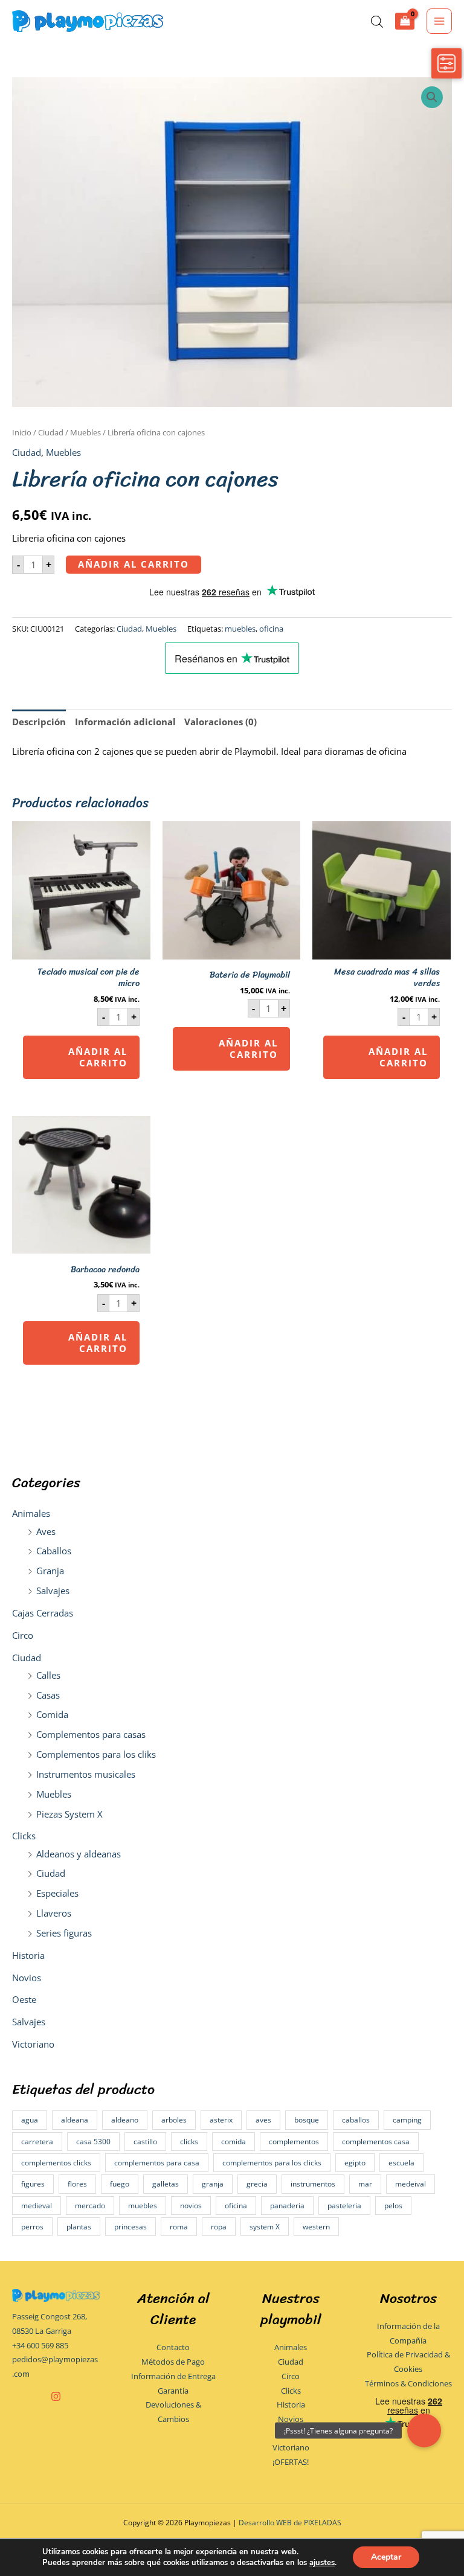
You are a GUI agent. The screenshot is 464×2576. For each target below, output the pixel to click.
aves (263, 2120)
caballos (356, 2120)
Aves (46, 1531)
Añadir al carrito (134, 564)
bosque (307, 2120)
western (316, 2227)
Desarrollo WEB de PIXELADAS (290, 2522)
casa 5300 (93, 2142)
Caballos (54, 1551)
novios (191, 2206)
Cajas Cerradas (43, 1613)
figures (33, 2184)
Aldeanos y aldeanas (79, 1854)
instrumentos (313, 2184)
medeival (411, 2184)
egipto (355, 2163)
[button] (432, 97)
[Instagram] (56, 2396)
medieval (37, 2206)
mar (365, 2184)
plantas (79, 2227)
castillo (145, 2142)
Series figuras (64, 1933)
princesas (130, 2227)
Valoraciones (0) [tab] (221, 722)
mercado (90, 2206)
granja (213, 2184)
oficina (236, 2206)
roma (179, 2227)
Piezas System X (69, 1814)
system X (265, 2227)
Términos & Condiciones (408, 2383)
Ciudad (27, 1658)
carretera (37, 2142)
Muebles (54, 1794)
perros (32, 2227)
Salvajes (53, 1591)
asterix (221, 2120)
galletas (166, 2184)
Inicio (22, 432)
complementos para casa (157, 2163)
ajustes (322, 2563)
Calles (48, 1675)
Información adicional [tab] (125, 722)
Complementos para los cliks (96, 1754)
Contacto (173, 2347)
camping (407, 2120)
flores (77, 2184)
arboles (174, 2120)
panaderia (287, 2206)
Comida (52, 1714)
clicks (189, 2142)
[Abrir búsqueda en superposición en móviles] (377, 21)
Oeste (24, 1999)
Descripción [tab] (39, 722)
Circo (23, 1635)
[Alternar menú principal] (439, 21)
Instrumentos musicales (86, 1774)
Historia (28, 1955)
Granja (50, 1571)
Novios (27, 1978)
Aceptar (386, 2557)
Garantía (173, 2391)
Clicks (24, 1836)
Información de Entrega (173, 2376)
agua (30, 2120)
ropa (219, 2227)
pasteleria (344, 2206)
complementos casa (376, 2142)
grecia (257, 2184)
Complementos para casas (91, 1734)
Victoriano (33, 2044)
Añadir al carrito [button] (98, 1057)
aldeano (125, 2120)
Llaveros (54, 1913)
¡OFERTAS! (291, 2462)
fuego (120, 2184)
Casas (48, 1695)
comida (234, 2142)
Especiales (57, 1893)
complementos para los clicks (272, 2163)
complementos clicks (56, 2163)
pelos (393, 2206)
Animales (31, 1513)
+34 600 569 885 (40, 2345)
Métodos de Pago (173, 2362)
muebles (143, 2206)
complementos (294, 2142)
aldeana (75, 2120)
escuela (401, 2163)
